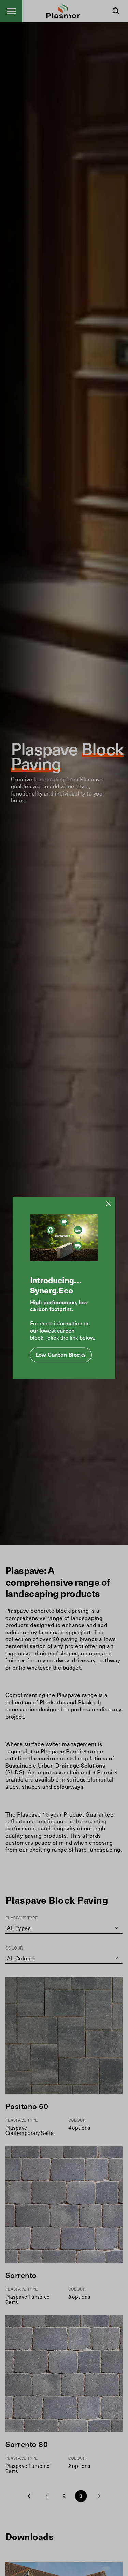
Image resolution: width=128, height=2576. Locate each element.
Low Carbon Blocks (61, 1355)
